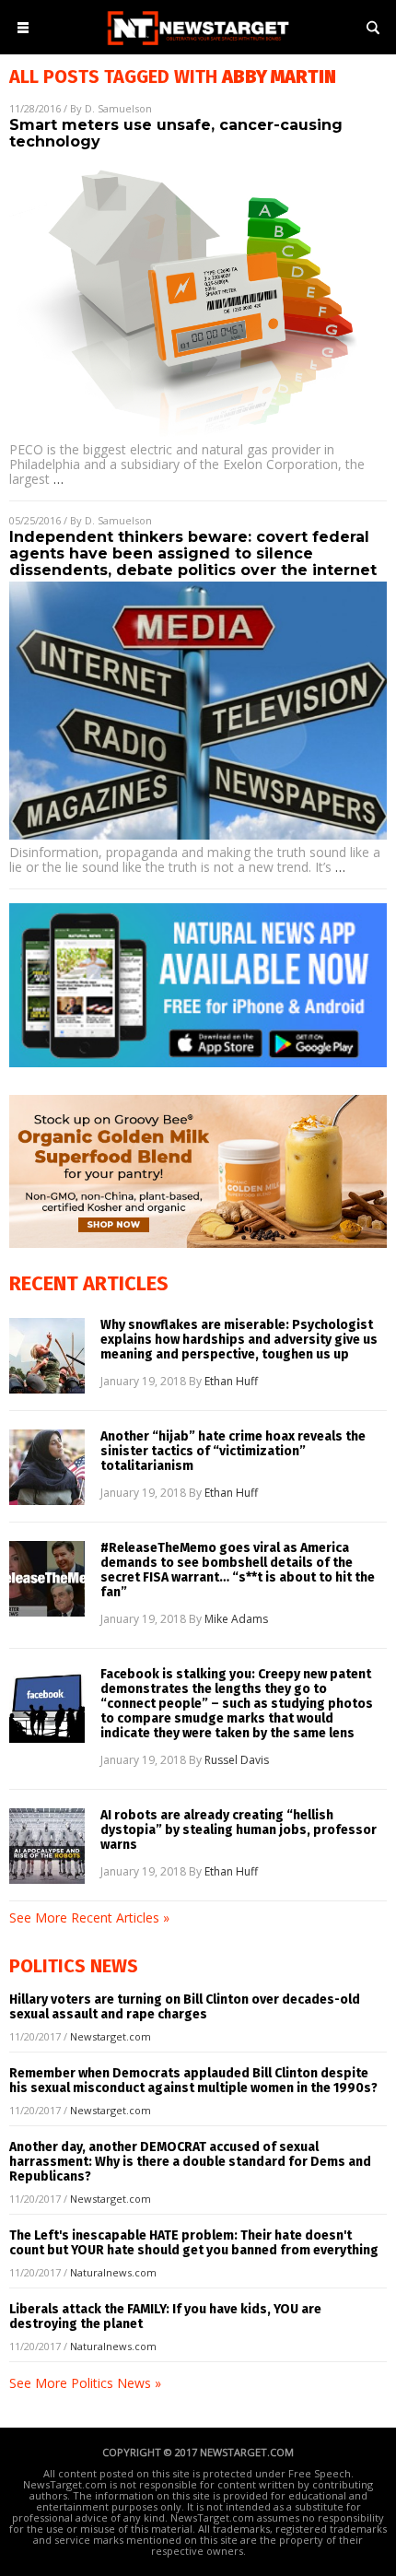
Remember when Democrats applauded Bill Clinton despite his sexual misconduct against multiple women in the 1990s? (193, 2081)
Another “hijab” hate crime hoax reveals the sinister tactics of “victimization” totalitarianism (233, 1452)
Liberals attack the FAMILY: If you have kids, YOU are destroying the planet (165, 2317)
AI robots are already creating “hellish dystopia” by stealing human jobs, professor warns (239, 1830)
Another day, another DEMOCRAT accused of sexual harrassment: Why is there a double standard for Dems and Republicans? (190, 2162)
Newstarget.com (111, 2036)
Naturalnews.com (113, 2272)
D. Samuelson (118, 108)
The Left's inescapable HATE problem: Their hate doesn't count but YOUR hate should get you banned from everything (194, 2243)
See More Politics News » (85, 2383)
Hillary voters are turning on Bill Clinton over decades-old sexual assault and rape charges (185, 2007)
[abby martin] (198, 47)
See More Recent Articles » (89, 1917)
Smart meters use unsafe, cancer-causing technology (176, 133)
